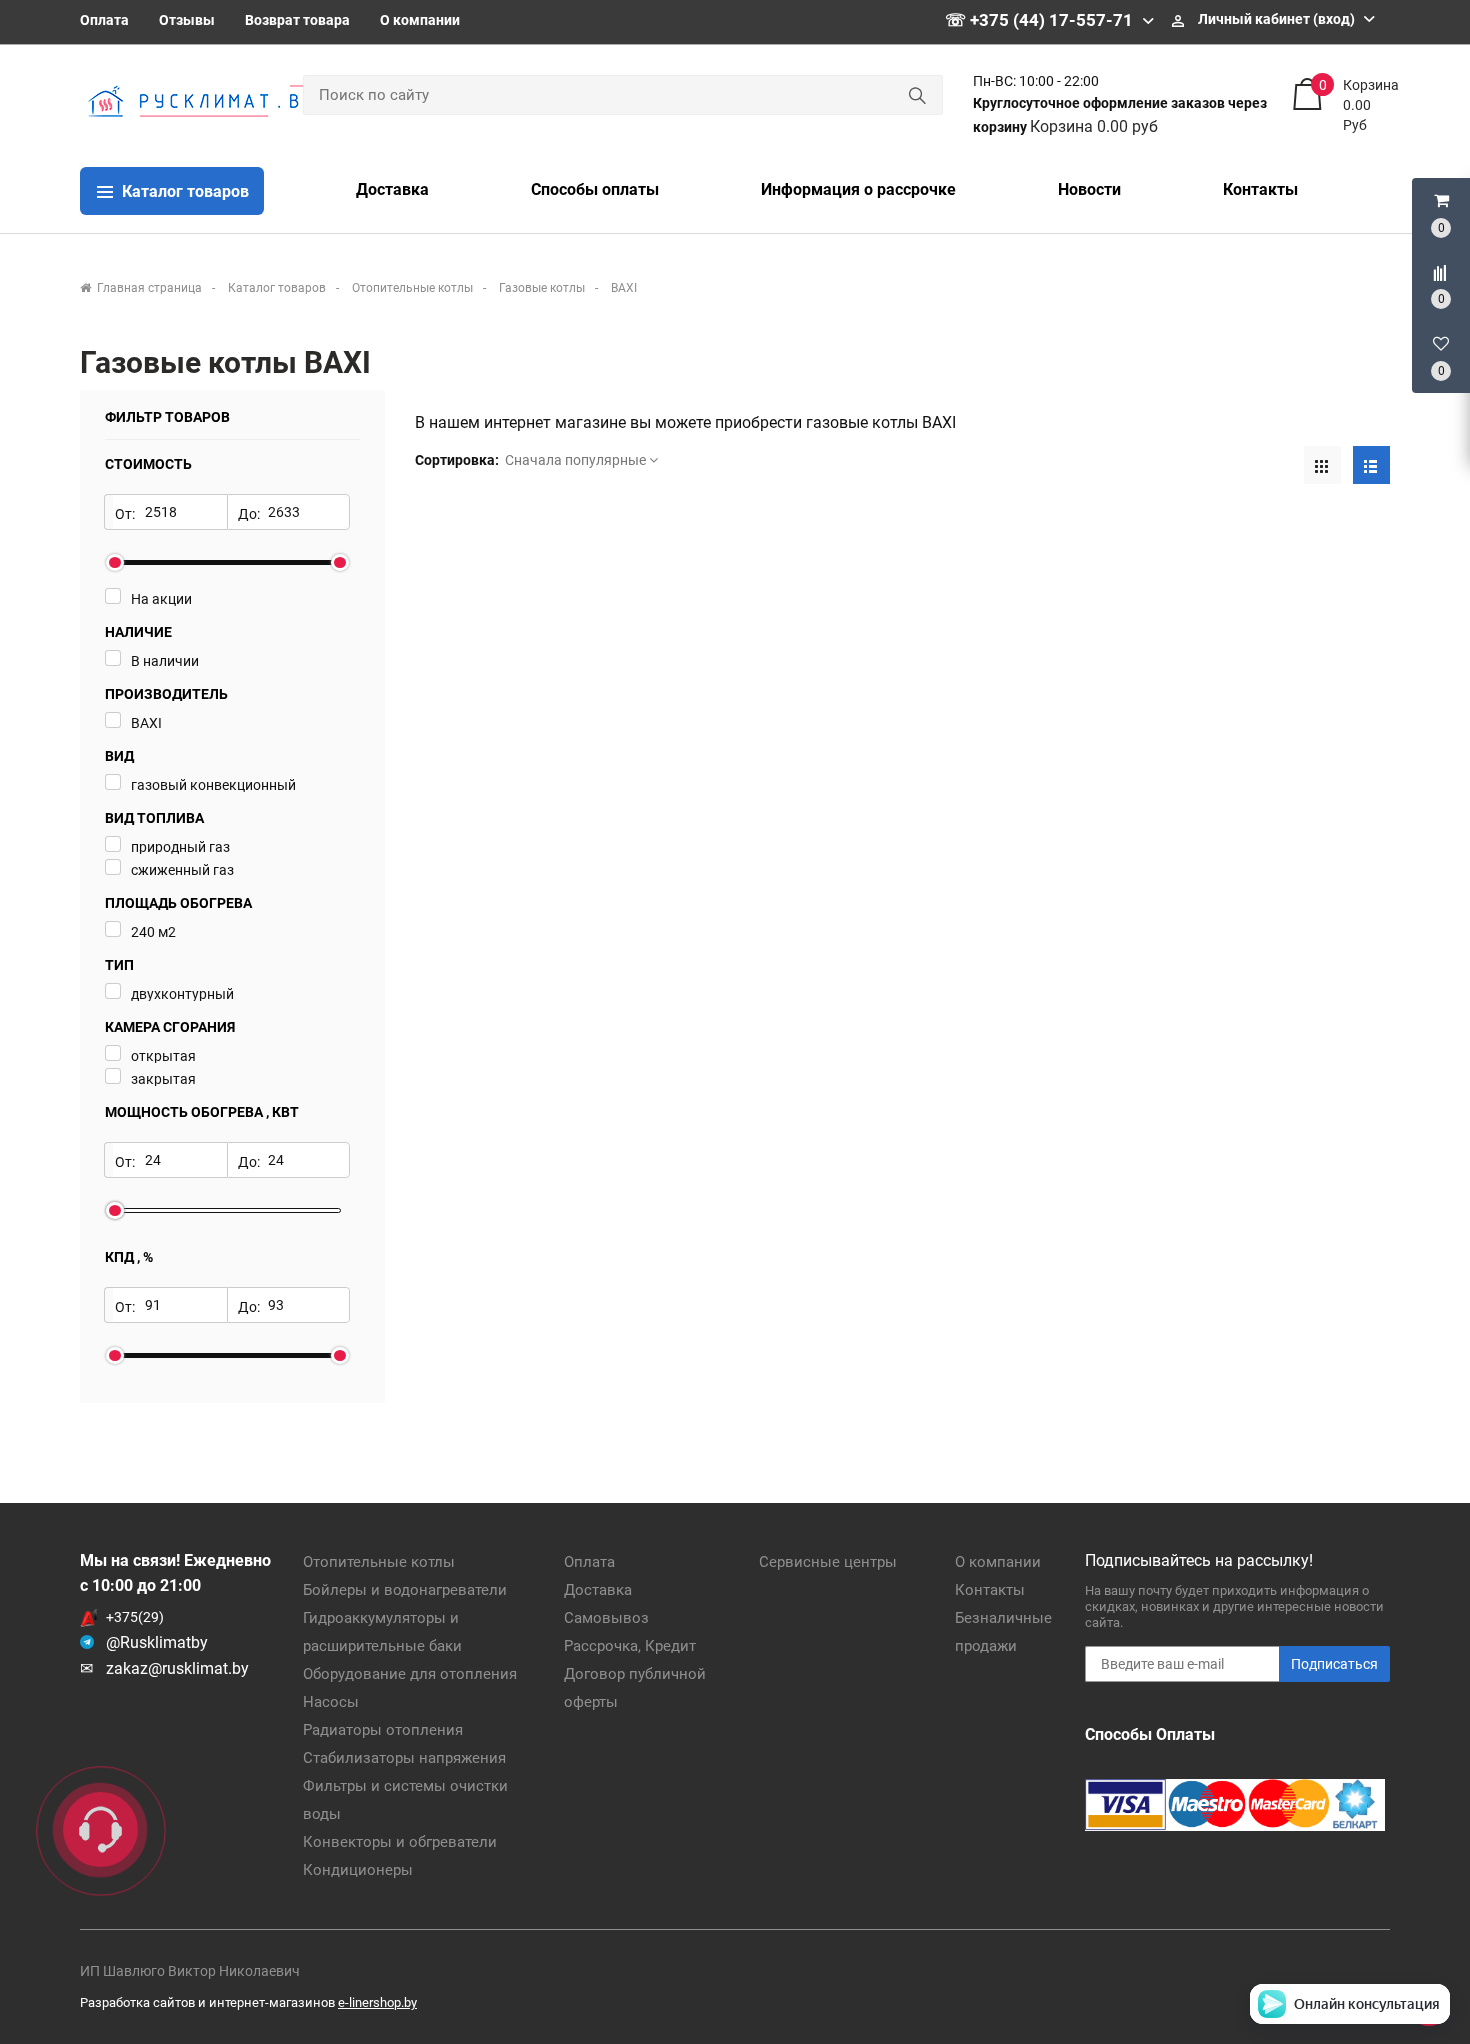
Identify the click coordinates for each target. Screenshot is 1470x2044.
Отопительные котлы (379, 1562)
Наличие (138, 632)
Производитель (166, 694)
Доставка (598, 1590)
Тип (119, 965)
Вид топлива (154, 818)
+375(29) (135, 1617)
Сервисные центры (828, 1562)
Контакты (990, 1590)
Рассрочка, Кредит (630, 1646)
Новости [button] (1089, 189)
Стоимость (148, 464)
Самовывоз (606, 1618)
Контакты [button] (1260, 189)
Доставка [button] (392, 189)
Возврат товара (297, 20)
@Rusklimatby (157, 1642)
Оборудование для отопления (410, 1674)
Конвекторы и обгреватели (400, 1842)
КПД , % (129, 1257)
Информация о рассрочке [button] (858, 189)
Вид (119, 756)
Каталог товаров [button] (183, 191)
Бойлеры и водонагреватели (405, 1590)
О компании (420, 20)
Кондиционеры (358, 1870)
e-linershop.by (377, 2002)
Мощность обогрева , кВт (202, 1112)
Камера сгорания (170, 1027)
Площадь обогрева (178, 903)
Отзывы (187, 20)
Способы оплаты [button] (595, 189)
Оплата (104, 20)
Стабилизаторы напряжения (404, 1758)
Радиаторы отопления (383, 1730)
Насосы (331, 1702)
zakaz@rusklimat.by (177, 1668)
